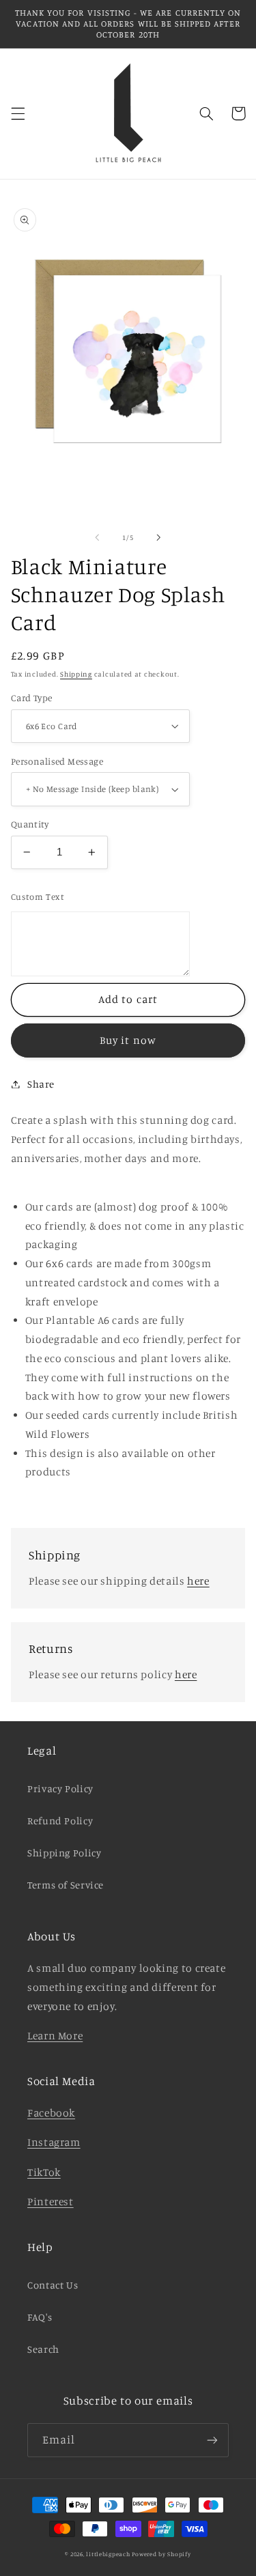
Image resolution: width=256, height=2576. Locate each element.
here (198, 1581)
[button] (18, 113)
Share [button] (41, 1084)
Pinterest (51, 2202)
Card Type (32, 698)
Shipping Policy (64, 1853)
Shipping (76, 674)
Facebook (51, 2113)
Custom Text (38, 896)
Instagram (54, 2142)
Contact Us (53, 2285)
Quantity (30, 824)
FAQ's (40, 2317)
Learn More (55, 2036)
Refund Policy (60, 1821)
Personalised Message (57, 761)
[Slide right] (159, 537)
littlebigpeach (108, 2554)
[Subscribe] (212, 2440)
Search (43, 2349)
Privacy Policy (60, 1788)
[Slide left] (97, 537)
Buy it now (128, 1040)
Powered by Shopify (161, 2554)
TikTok (44, 2172)
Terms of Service (66, 1885)
